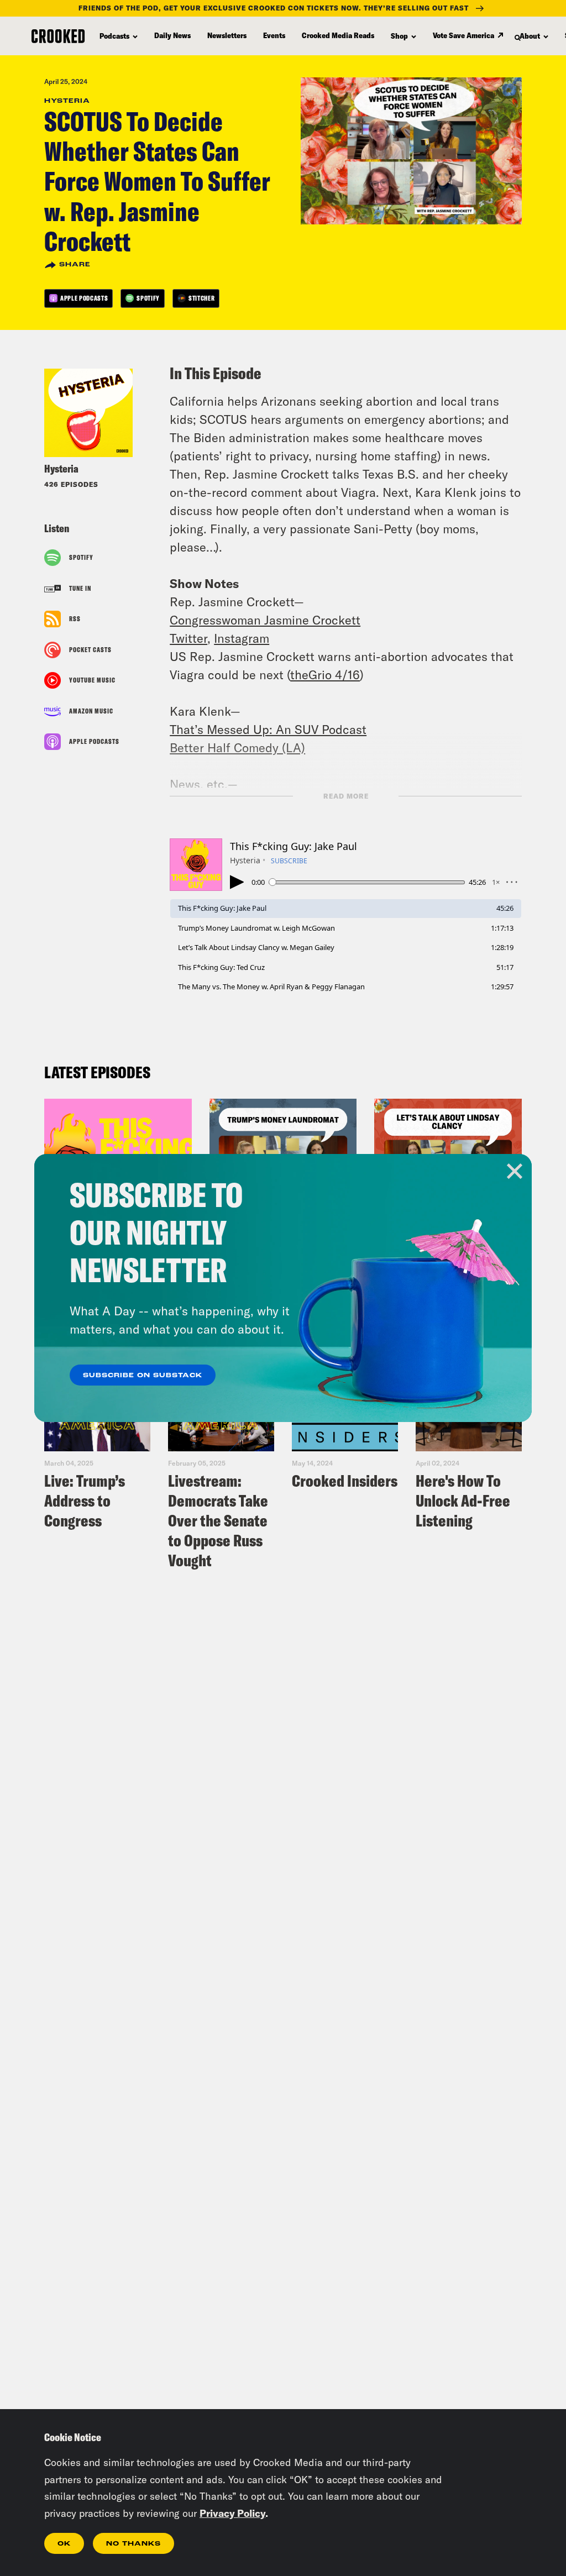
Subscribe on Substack (143, 1376)
